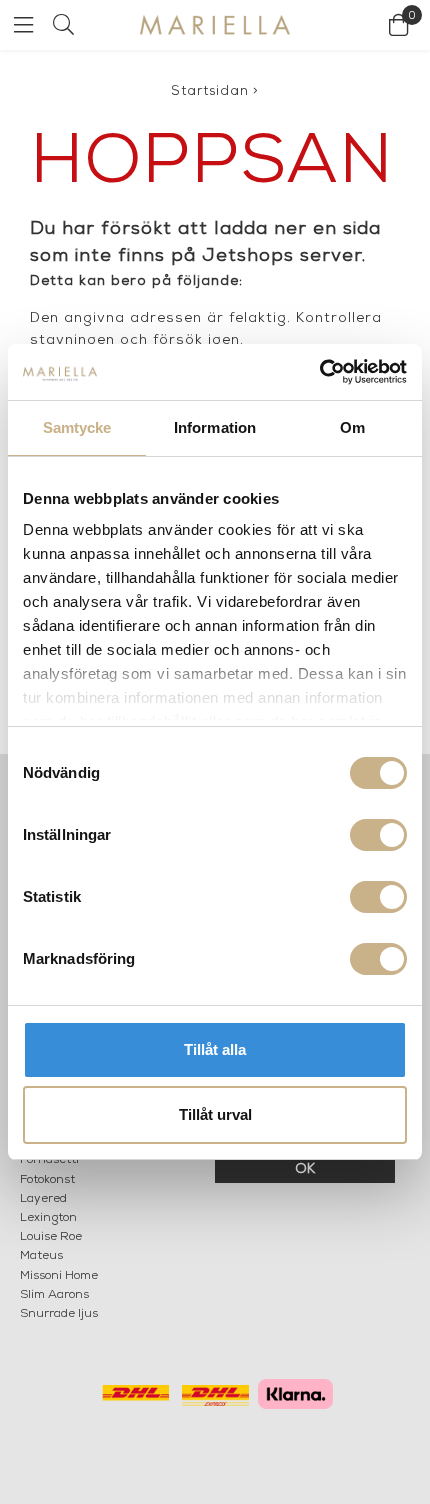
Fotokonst (47, 1180)
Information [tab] (215, 427)
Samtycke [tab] (77, 427)
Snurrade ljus (59, 1314)
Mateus (41, 1256)
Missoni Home (59, 1276)
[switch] (378, 835)
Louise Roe (51, 1237)
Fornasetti (49, 1160)
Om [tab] (352, 427)
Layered (43, 1199)
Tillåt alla (215, 1049)
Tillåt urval (215, 1114)
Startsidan (210, 91)
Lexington (48, 1218)
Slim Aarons (54, 1295)
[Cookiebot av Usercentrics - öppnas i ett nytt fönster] (319, 372)
